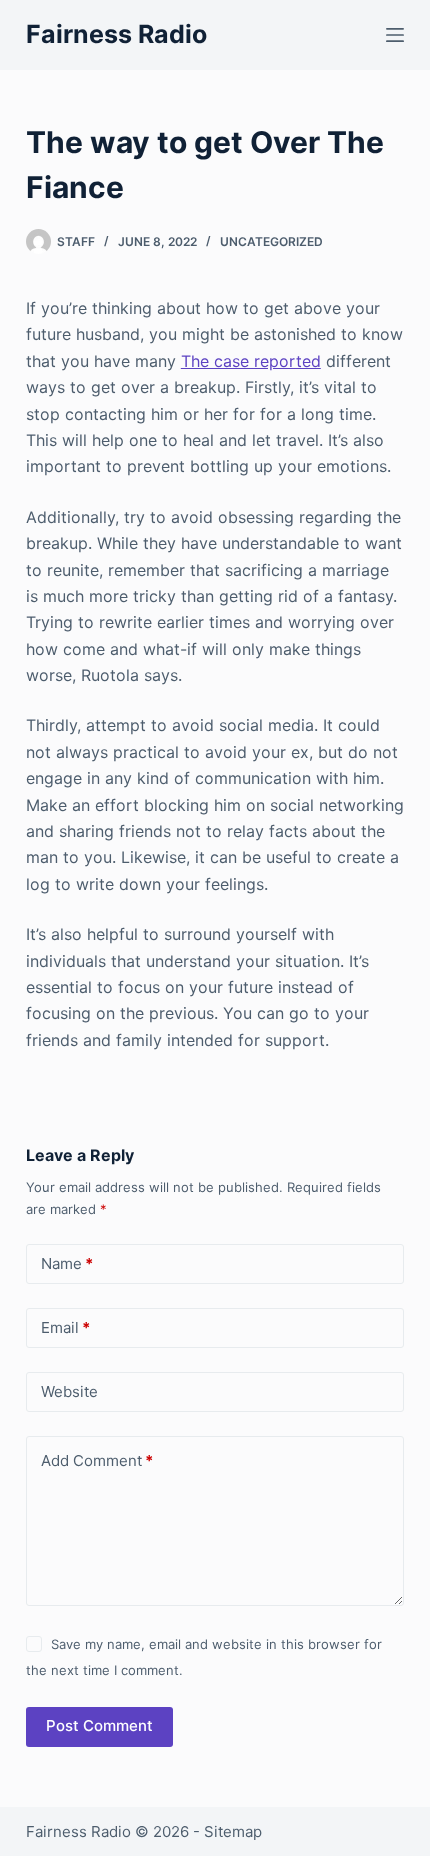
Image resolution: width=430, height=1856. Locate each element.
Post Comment (99, 1725)
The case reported (251, 361)
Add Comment (97, 1460)
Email (65, 1327)
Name (67, 1263)
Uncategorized (271, 241)
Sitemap (233, 1831)
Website (69, 1391)
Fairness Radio (116, 34)
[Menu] (395, 35)
